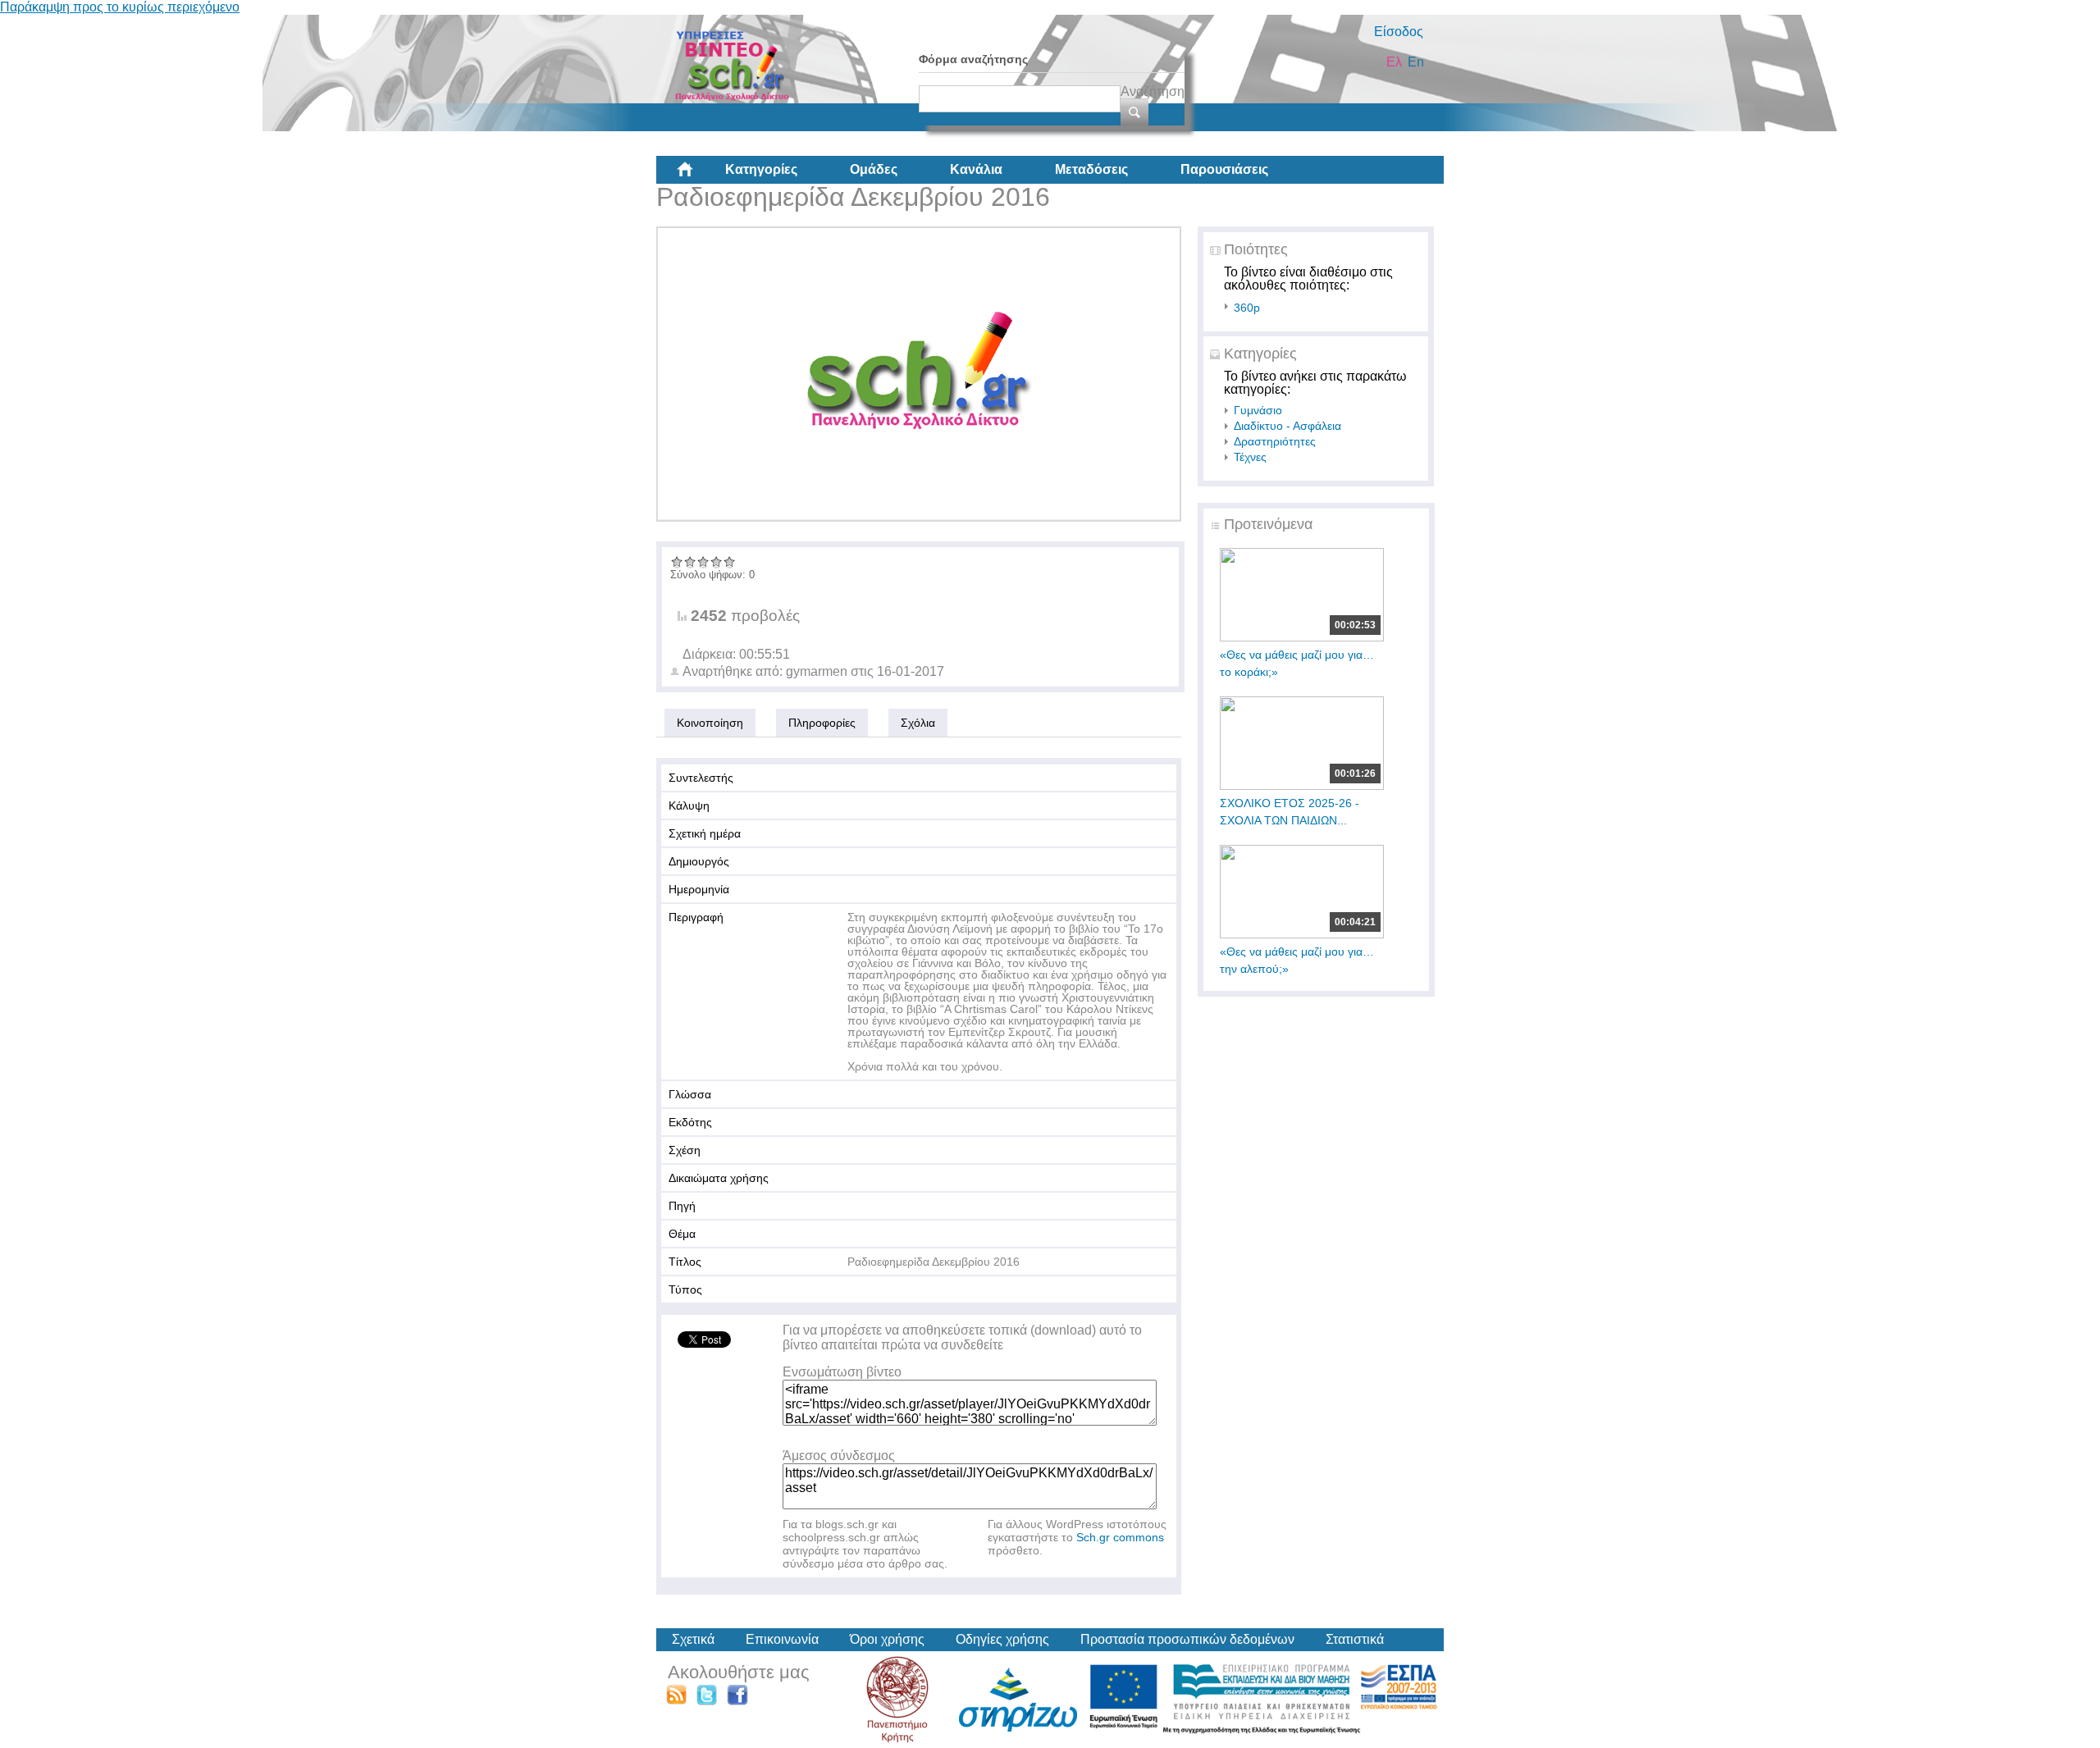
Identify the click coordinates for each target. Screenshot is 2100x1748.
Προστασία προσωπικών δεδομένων (1187, 1639)
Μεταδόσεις (1091, 169)
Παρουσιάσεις (1224, 169)
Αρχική (698, 176)
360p (1247, 308)
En (1416, 62)
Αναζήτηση (1153, 91)
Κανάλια (976, 169)
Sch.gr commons (1120, 1537)
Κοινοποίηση (710, 723)
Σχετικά (693, 1639)
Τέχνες (1250, 457)
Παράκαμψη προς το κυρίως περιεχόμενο (120, 7)
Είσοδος (1399, 32)
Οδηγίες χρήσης (1002, 1639)
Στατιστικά (1355, 1639)
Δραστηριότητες (1275, 441)
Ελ (1394, 62)
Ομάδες (874, 169)
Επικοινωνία (782, 1639)
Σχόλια (918, 723)
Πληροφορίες (822, 723)
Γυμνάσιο (1258, 410)
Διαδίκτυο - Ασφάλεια (1287, 426)
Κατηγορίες (761, 169)
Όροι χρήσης (887, 1639)
